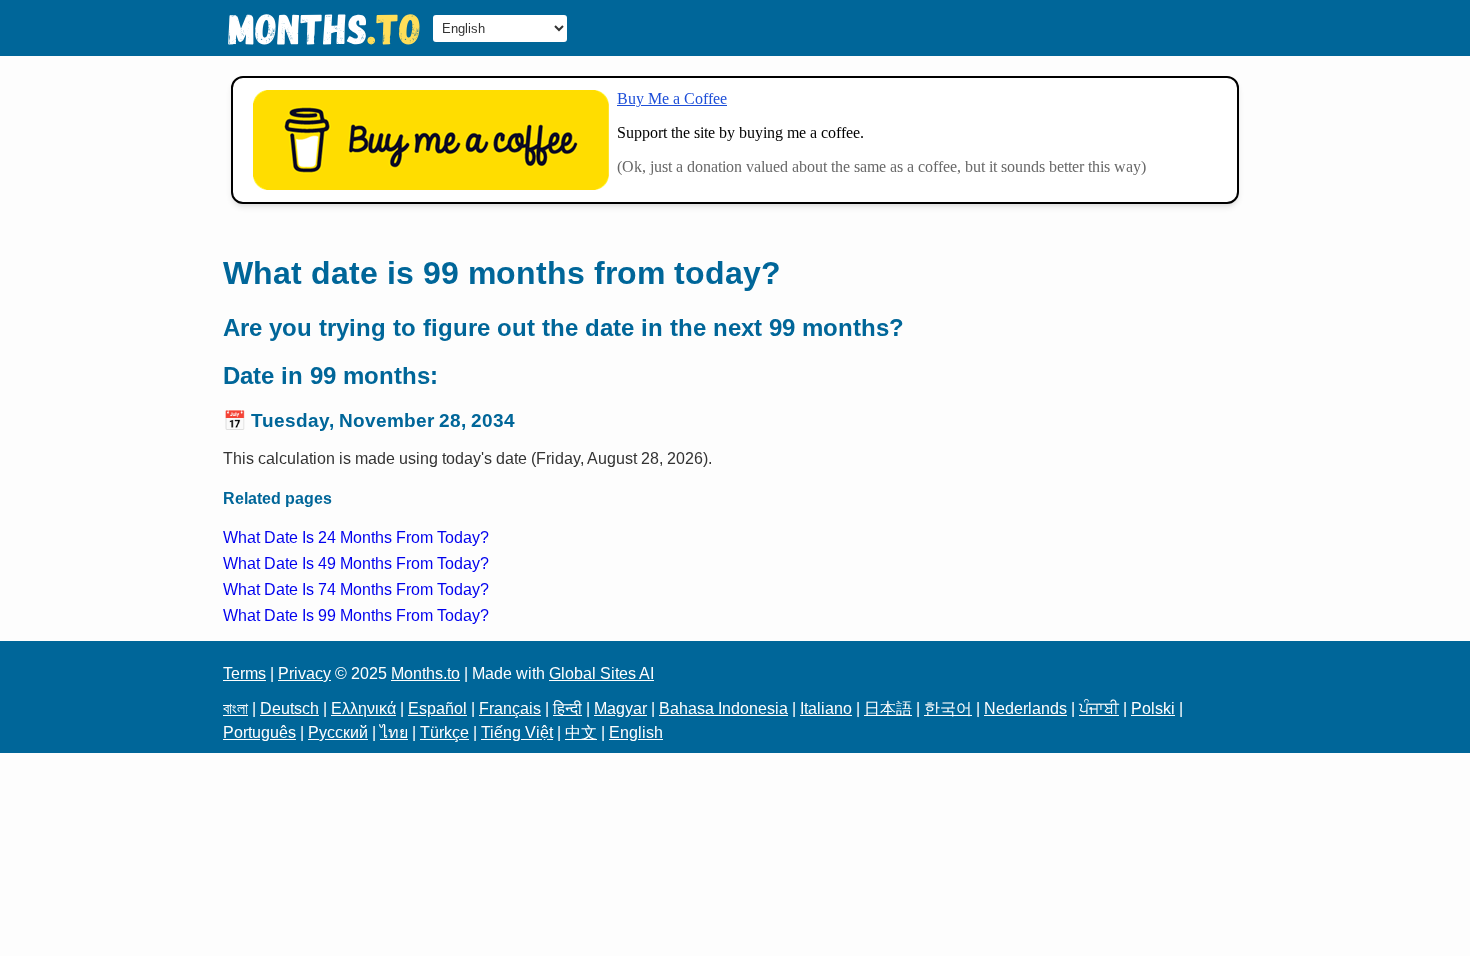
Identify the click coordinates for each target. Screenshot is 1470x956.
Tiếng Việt (517, 732)
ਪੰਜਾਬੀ (1099, 708)
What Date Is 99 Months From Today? (356, 615)
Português (259, 732)
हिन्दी (567, 708)
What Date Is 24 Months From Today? (356, 537)
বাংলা (235, 708)
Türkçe (444, 732)
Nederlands (1025, 708)
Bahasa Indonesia (723, 708)
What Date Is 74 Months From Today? (356, 589)
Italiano (826, 708)
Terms (244, 673)
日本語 (888, 708)
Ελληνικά (363, 708)
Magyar (620, 708)
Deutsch (289, 708)
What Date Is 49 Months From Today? (356, 563)
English (636, 732)
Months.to (425, 673)
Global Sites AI (601, 673)
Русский (338, 732)
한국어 (948, 708)
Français (510, 708)
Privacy (304, 673)
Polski (1153, 708)
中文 (581, 732)
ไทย (394, 732)
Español (437, 708)
